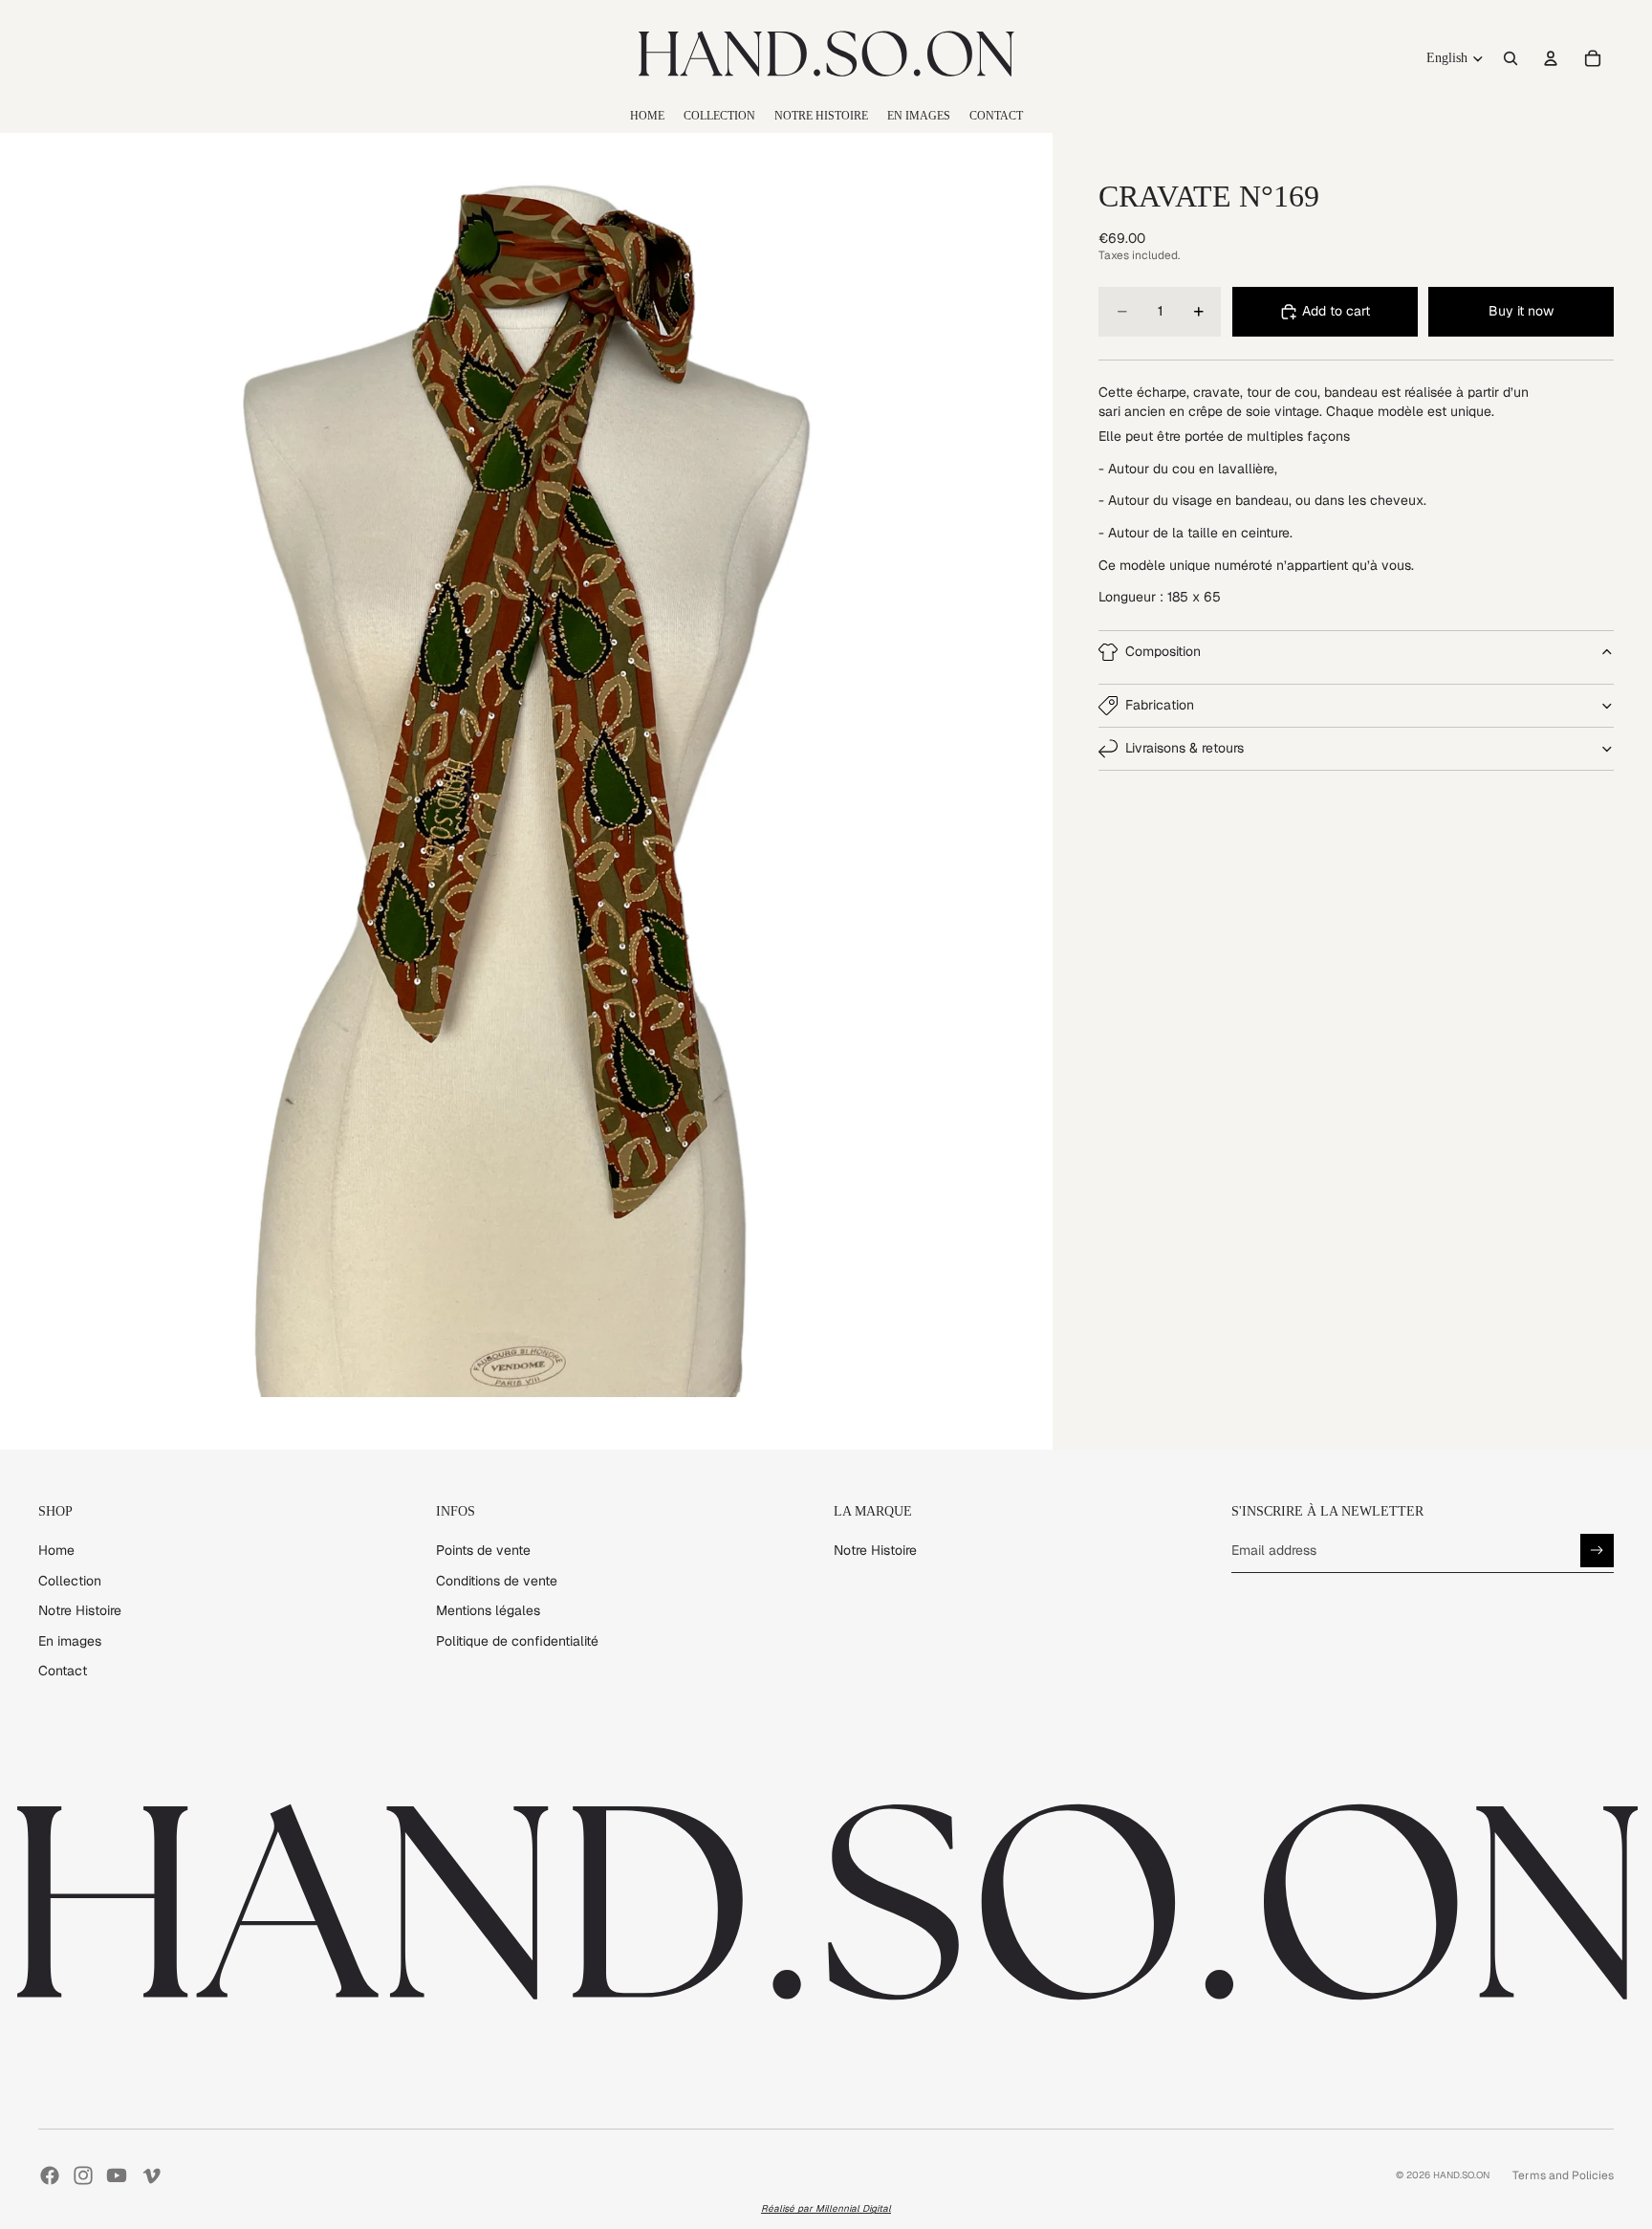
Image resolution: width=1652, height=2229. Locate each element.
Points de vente (483, 1550)
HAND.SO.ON (1461, 2175)
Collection (70, 1581)
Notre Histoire (80, 1610)
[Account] (1551, 58)
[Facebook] (50, 2175)
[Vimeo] (151, 2175)
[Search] (1511, 58)
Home (56, 1550)
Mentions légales (488, 1610)
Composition (1163, 651)
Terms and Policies (1563, 2175)
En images (70, 1641)
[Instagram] (83, 2175)
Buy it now (1521, 311)
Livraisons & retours (1185, 749)
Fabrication (1160, 706)
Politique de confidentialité (517, 1641)
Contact (63, 1671)
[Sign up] (1597, 1551)
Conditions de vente (497, 1581)
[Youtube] (117, 2175)
